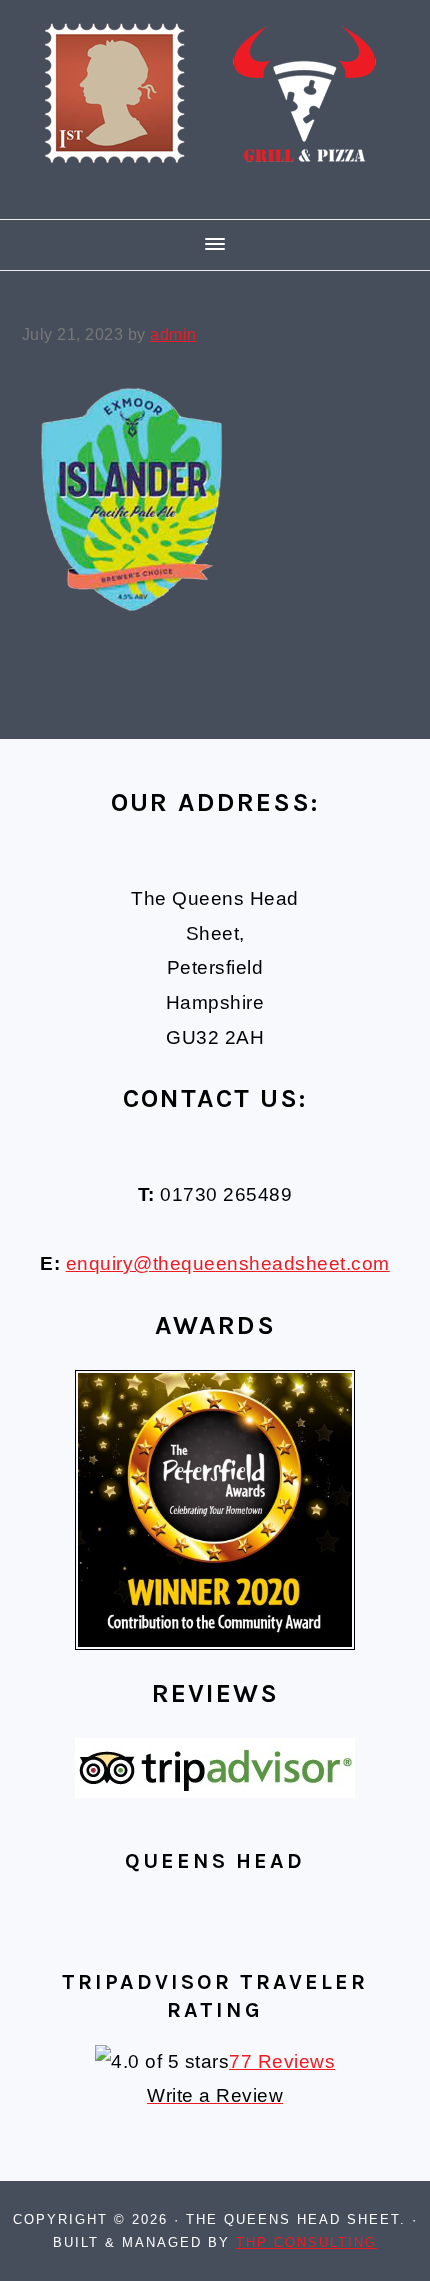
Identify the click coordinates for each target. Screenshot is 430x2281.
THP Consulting (306, 2242)
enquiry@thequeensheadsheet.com (228, 1263)
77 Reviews (282, 2061)
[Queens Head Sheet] (215, 191)
